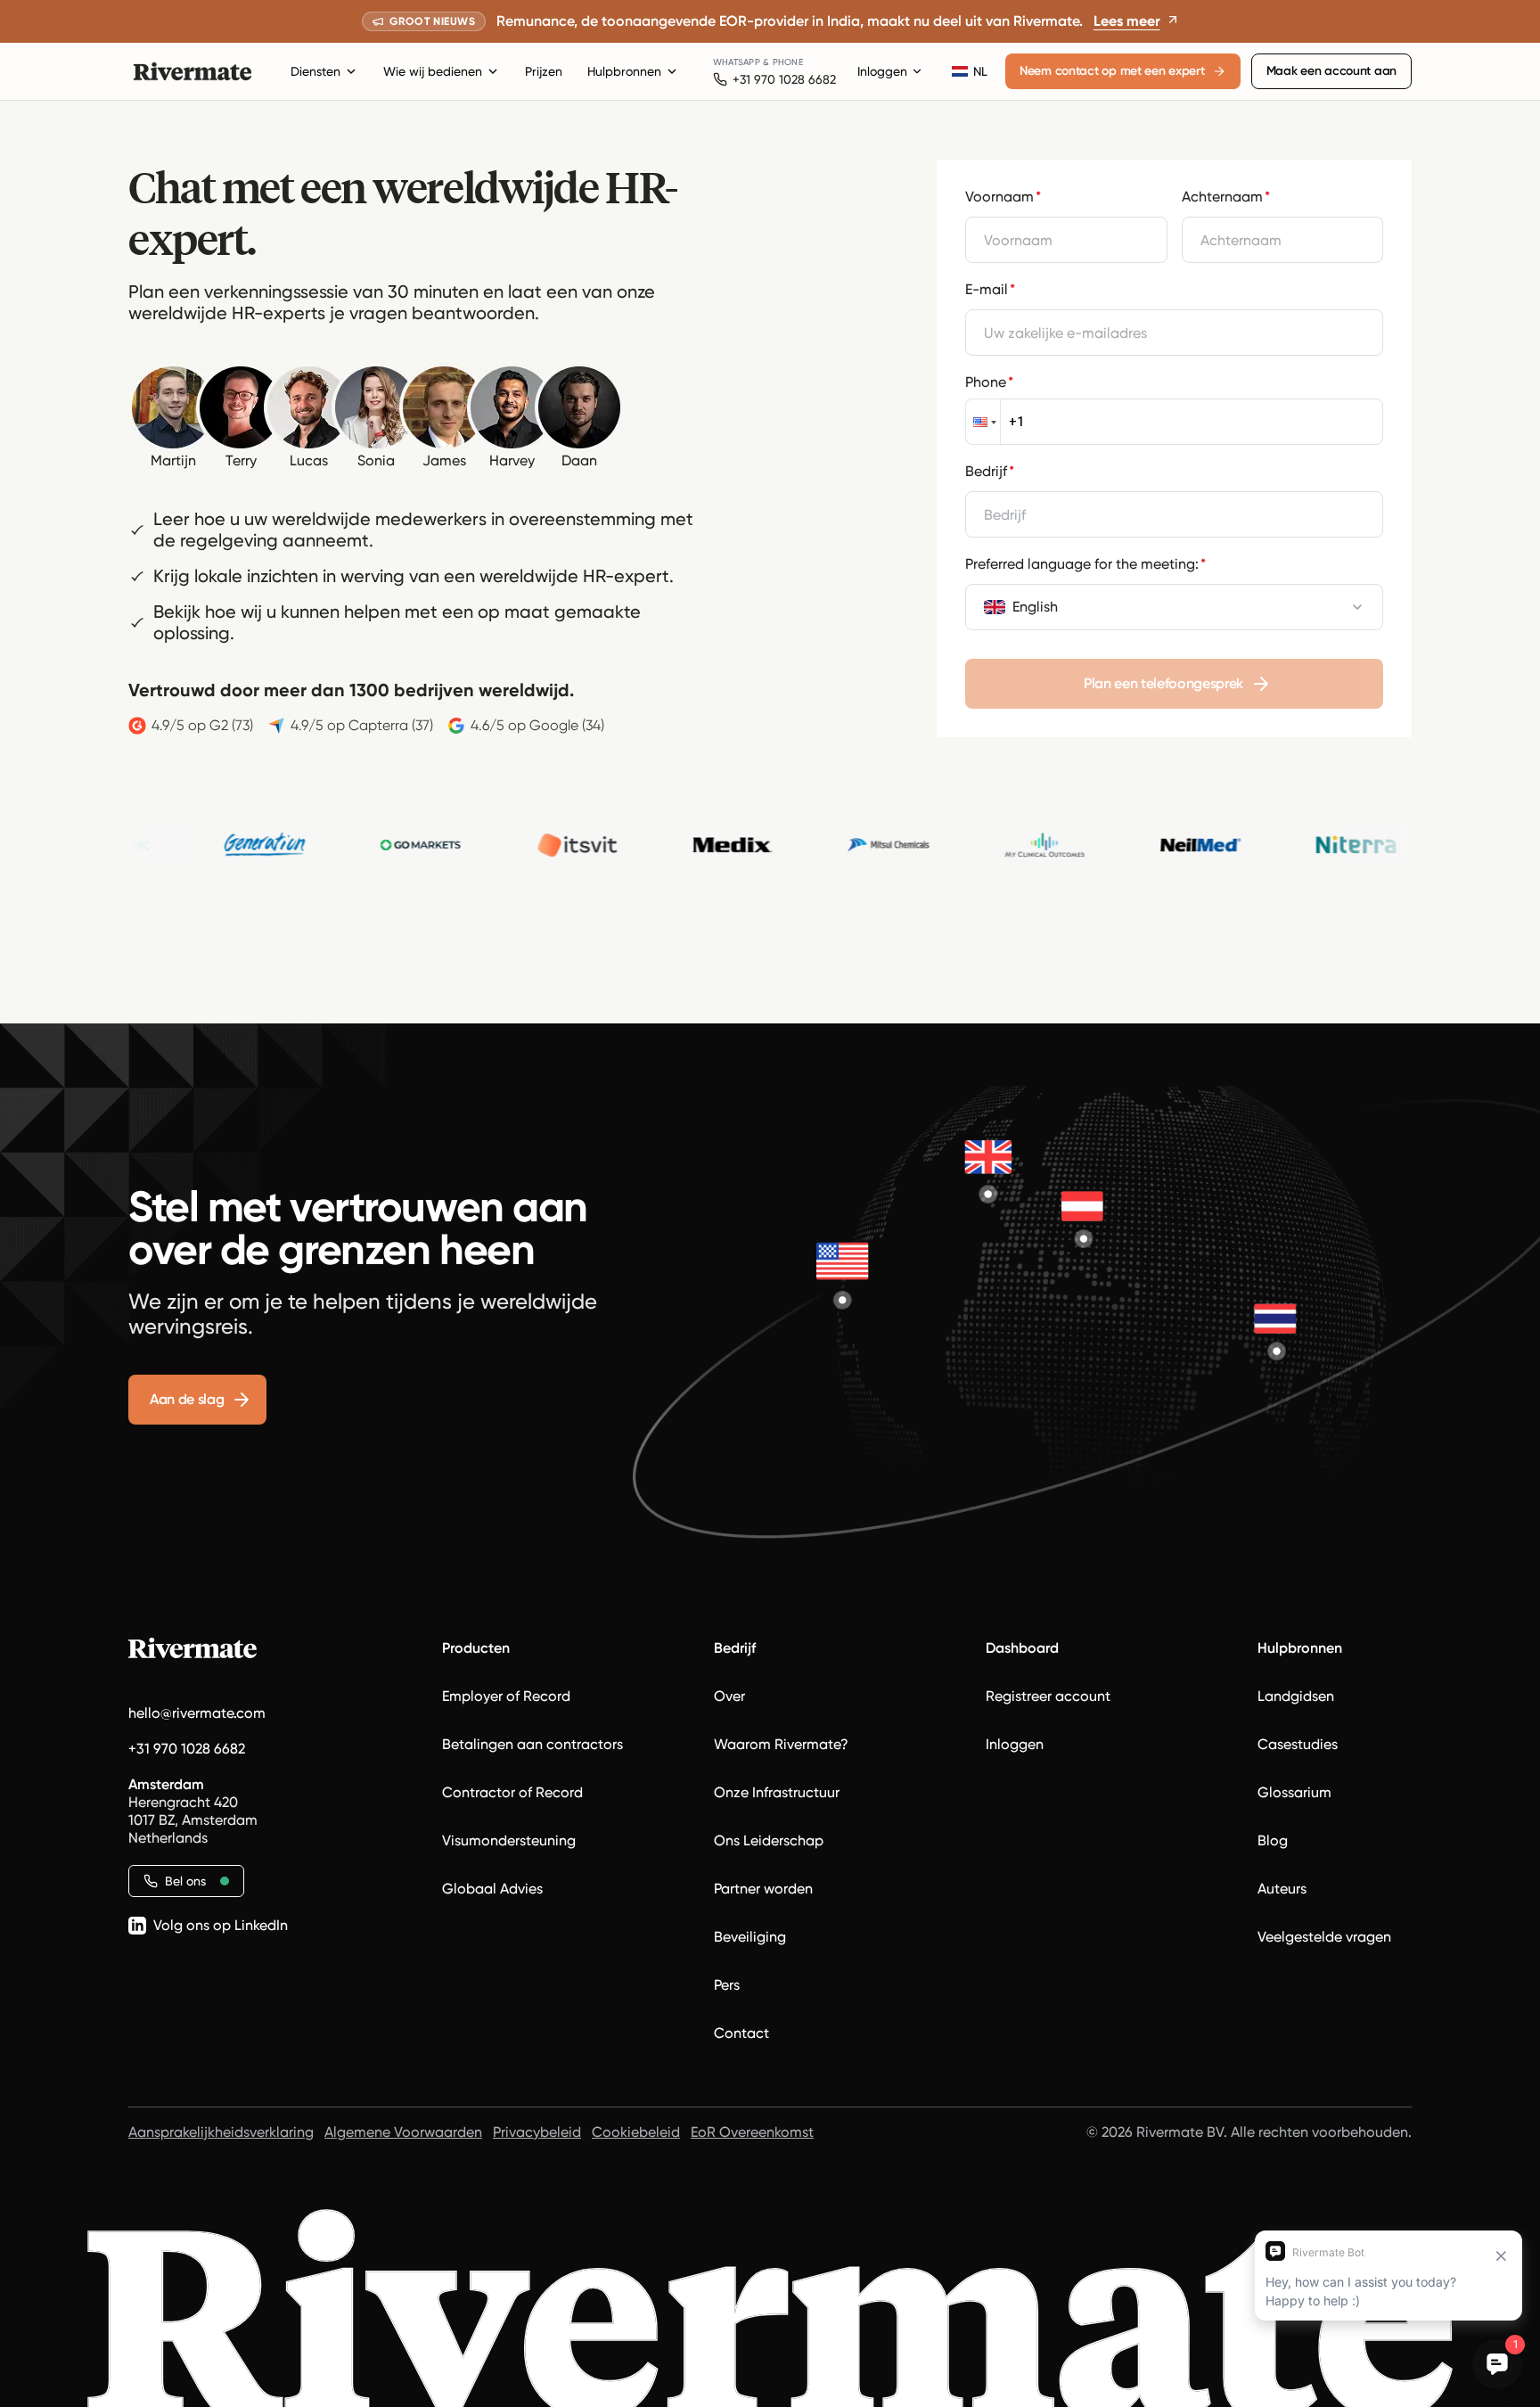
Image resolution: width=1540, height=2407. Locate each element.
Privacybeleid (537, 2132)
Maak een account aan (1331, 71)
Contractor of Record (512, 1792)
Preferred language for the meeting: (1085, 564)
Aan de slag (187, 1399)
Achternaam (1226, 197)
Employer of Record (506, 1696)
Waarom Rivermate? (781, 1744)
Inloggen (882, 71)
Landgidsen (1296, 1696)
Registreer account (1048, 1696)
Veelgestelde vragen (1324, 1937)
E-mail (990, 289)
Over (729, 1696)
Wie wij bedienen (433, 71)
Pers (727, 1985)
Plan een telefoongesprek (1163, 683)
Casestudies (1298, 1744)
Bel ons (185, 1881)
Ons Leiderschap (769, 1840)
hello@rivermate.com (197, 1713)
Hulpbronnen (624, 71)
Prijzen (544, 71)
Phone (989, 382)
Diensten (315, 71)
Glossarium (1294, 1792)
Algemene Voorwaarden (403, 2132)
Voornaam (1003, 197)
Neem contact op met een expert (1112, 71)
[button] (983, 422)
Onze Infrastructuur (777, 1792)
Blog (1273, 1840)
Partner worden (763, 1889)
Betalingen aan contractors (532, 1744)
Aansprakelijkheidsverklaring (221, 2132)
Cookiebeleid (636, 2132)
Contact (741, 2033)
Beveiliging (750, 1937)
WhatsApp (737, 62)
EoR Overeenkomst (752, 2132)
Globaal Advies (492, 1889)
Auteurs (1282, 1889)
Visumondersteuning (509, 1840)
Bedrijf (990, 471)
